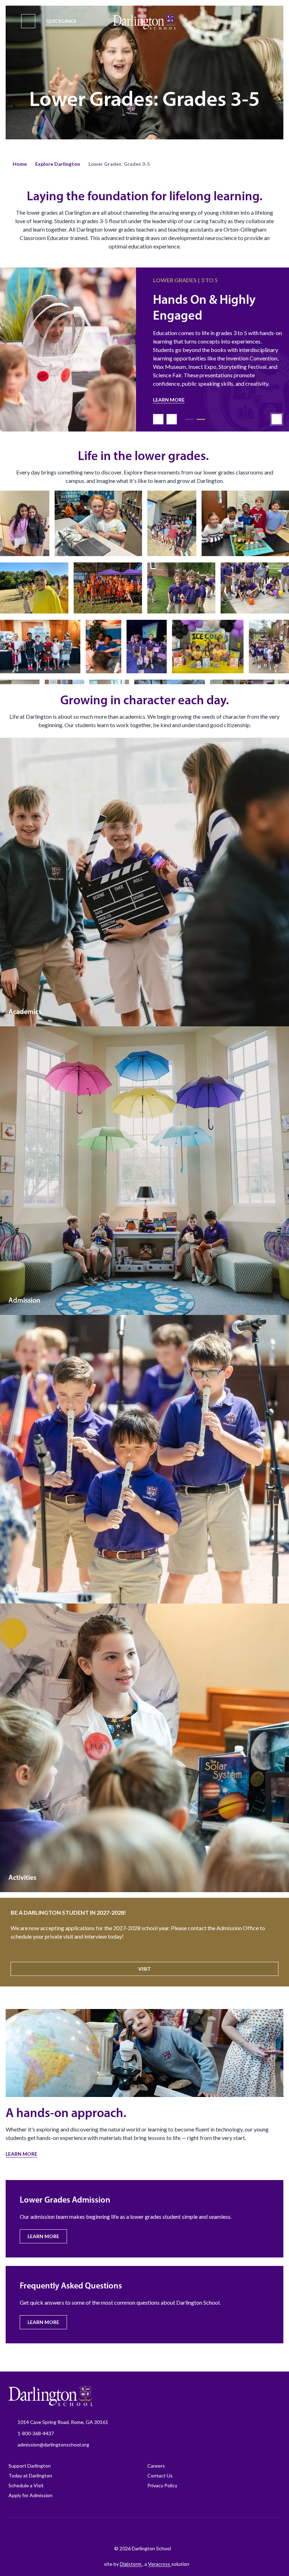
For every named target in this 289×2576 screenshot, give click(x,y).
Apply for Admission (30, 2495)
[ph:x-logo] (191, 2531)
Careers (156, 2466)
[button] (20, 164)
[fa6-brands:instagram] (120, 2531)
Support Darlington (30, 2466)
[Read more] (103, 2531)
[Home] (145, 22)
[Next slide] (172, 411)
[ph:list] (28, 21)
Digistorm (131, 2564)
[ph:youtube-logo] (173, 2531)
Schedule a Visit (26, 2485)
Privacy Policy (162, 2485)
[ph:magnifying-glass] (261, 21)
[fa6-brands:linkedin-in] (155, 2531)
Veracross (160, 2564)
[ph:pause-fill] (277, 411)
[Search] (261, 21)
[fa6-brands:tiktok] (138, 2531)
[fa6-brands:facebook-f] (103, 2531)
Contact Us (160, 2476)
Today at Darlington (30, 2476)
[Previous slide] (158, 411)
